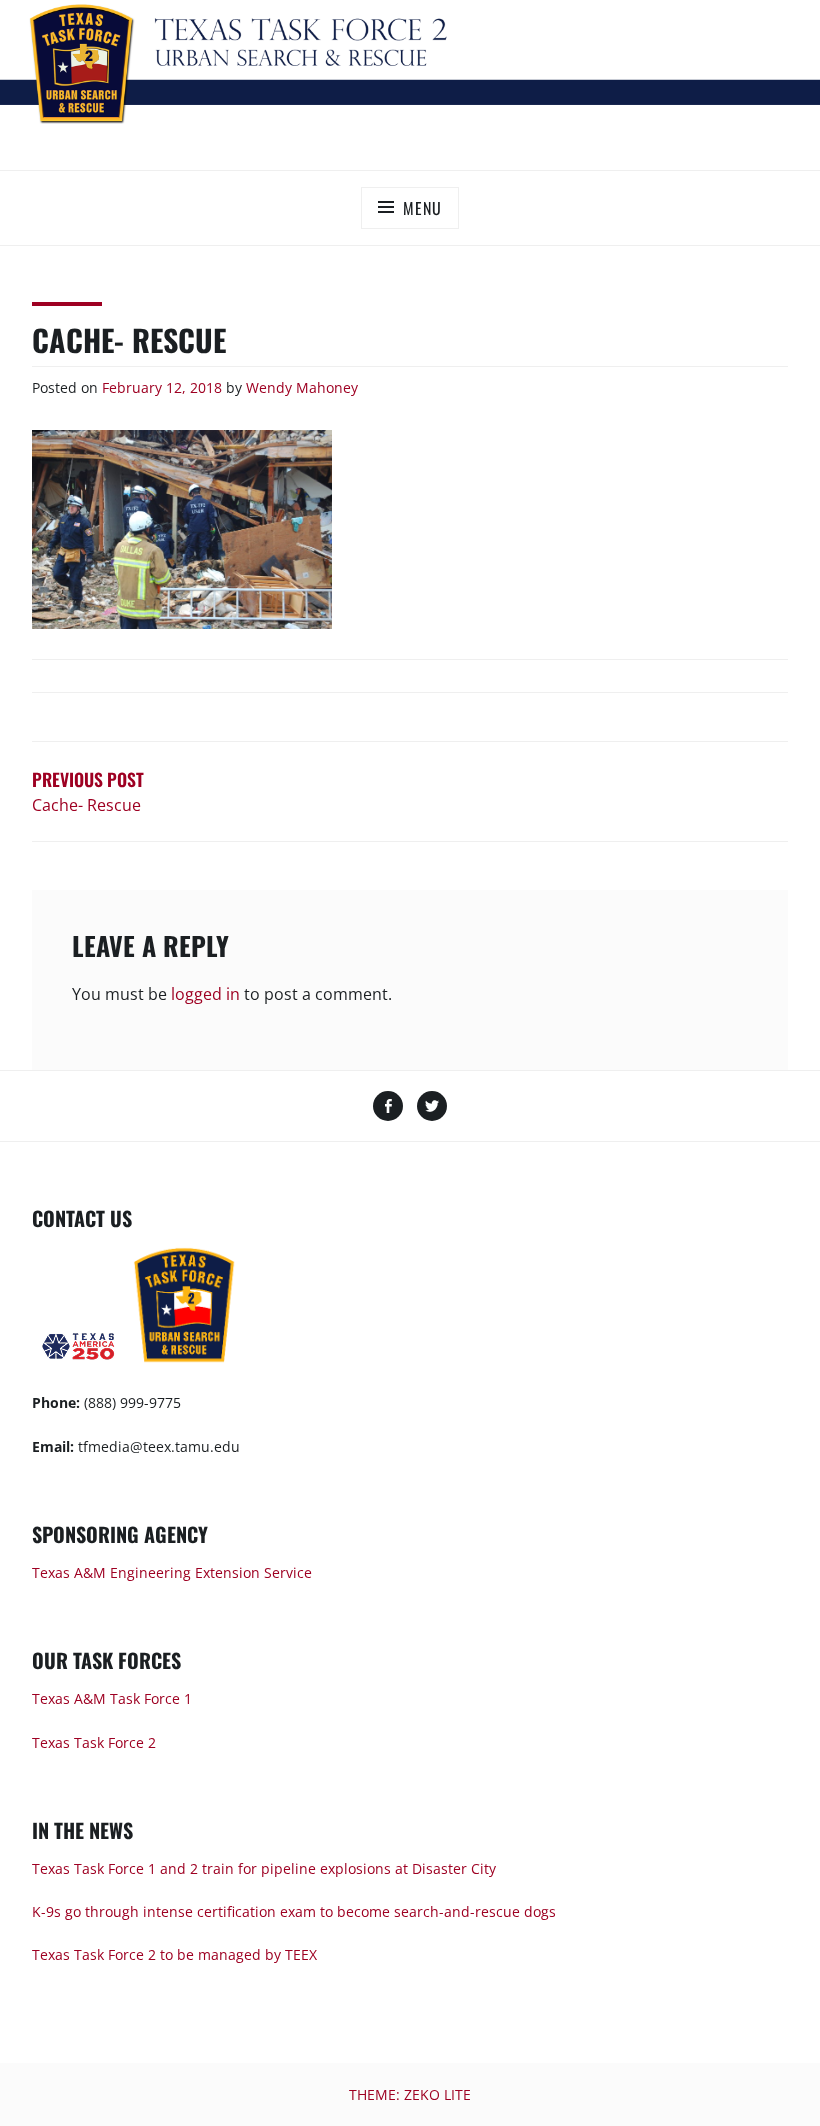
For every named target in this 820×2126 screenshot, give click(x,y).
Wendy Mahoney (302, 387)
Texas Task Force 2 (94, 1742)
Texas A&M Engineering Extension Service (172, 1572)
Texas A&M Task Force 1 (112, 1698)
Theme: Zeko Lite (410, 2094)
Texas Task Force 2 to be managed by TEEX (174, 1954)
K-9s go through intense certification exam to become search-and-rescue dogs (294, 1911)
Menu (422, 208)
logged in (205, 994)
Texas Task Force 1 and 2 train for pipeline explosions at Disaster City (264, 1868)
